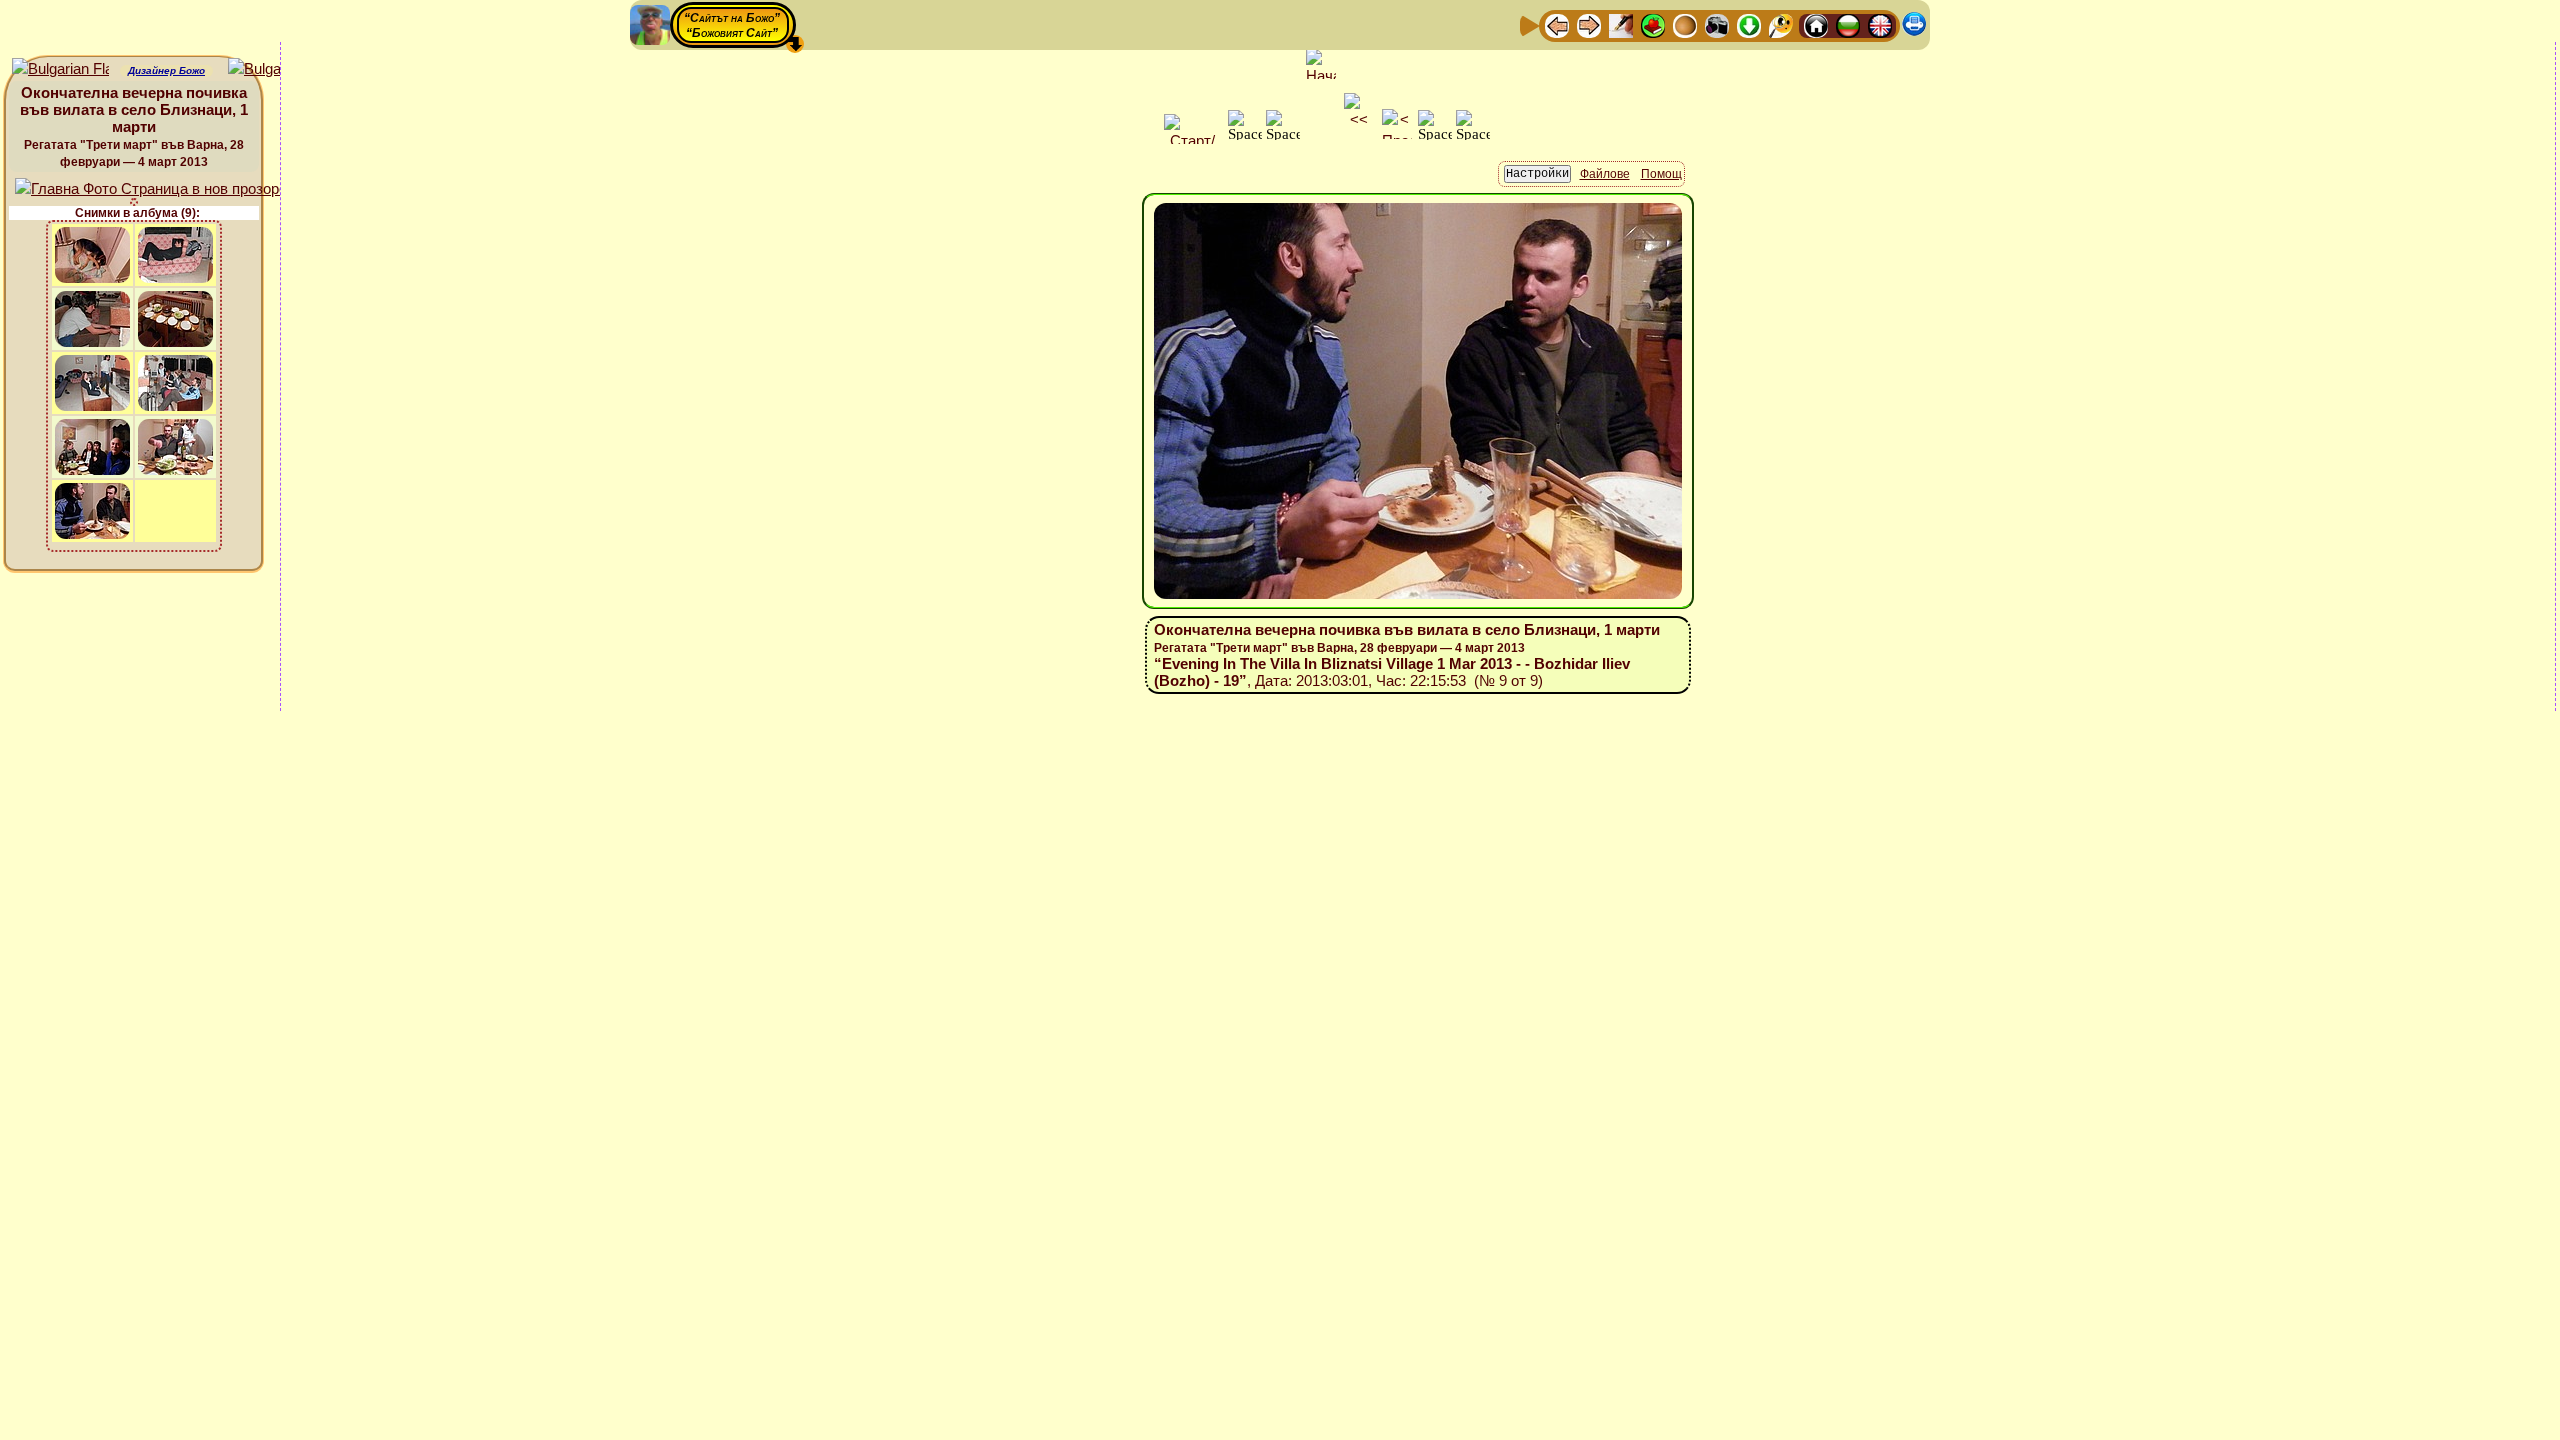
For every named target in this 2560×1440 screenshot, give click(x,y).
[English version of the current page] (60, 69)
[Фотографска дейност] (1717, 24)
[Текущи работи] (1685, 24)
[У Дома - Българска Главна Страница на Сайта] (1848, 24)
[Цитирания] (1653, 24)
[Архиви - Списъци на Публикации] (1621, 24)
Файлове (1605, 174)
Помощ (1661, 174)
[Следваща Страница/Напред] (1589, 24)
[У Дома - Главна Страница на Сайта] (1816, 24)
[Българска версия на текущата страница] (276, 69)
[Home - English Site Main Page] (1880, 24)
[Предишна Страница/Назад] (1557, 24)
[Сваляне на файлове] (1749, 24)
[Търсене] (1781, 24)
